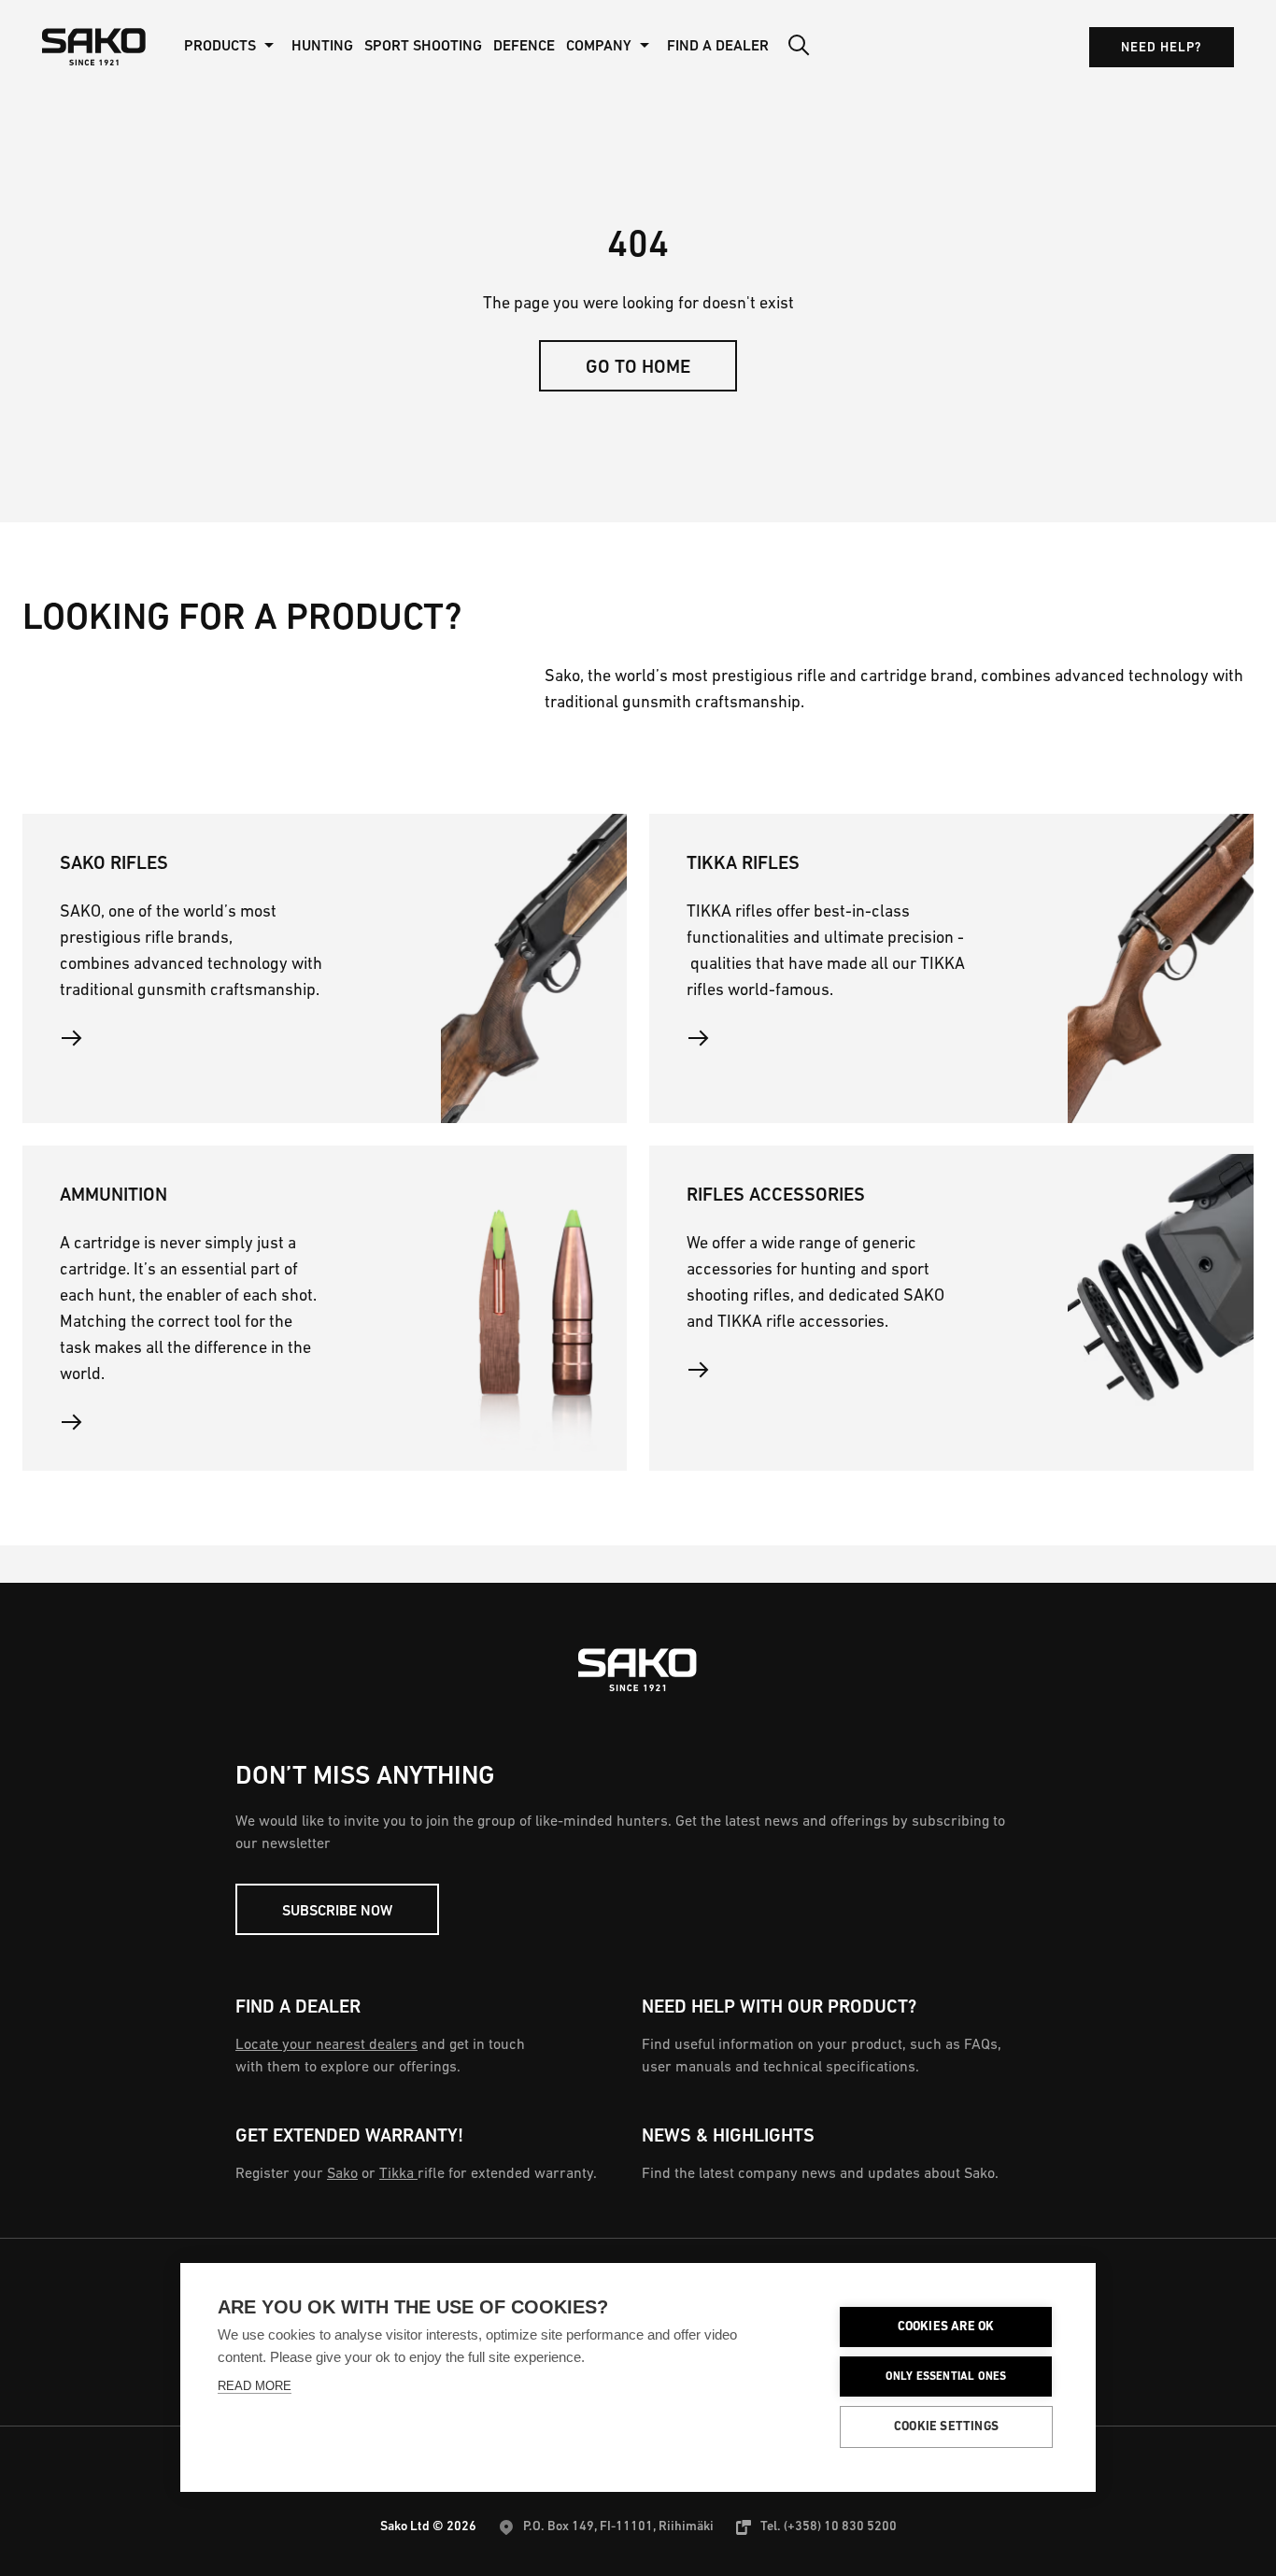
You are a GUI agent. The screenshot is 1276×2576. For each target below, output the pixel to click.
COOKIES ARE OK (946, 2327)
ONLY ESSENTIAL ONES (946, 2377)
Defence (524, 47)
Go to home (638, 368)
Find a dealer (298, 2008)
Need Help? (1162, 48)
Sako (342, 2174)
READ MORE (255, 2386)
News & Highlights (728, 2137)
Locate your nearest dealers (326, 2045)
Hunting (322, 47)
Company (599, 47)
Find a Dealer (718, 47)
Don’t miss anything (365, 1777)
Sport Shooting (423, 47)
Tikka (398, 2174)
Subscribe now (337, 1912)
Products (220, 47)
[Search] (799, 47)
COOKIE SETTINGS (946, 2427)
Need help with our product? (779, 2008)
